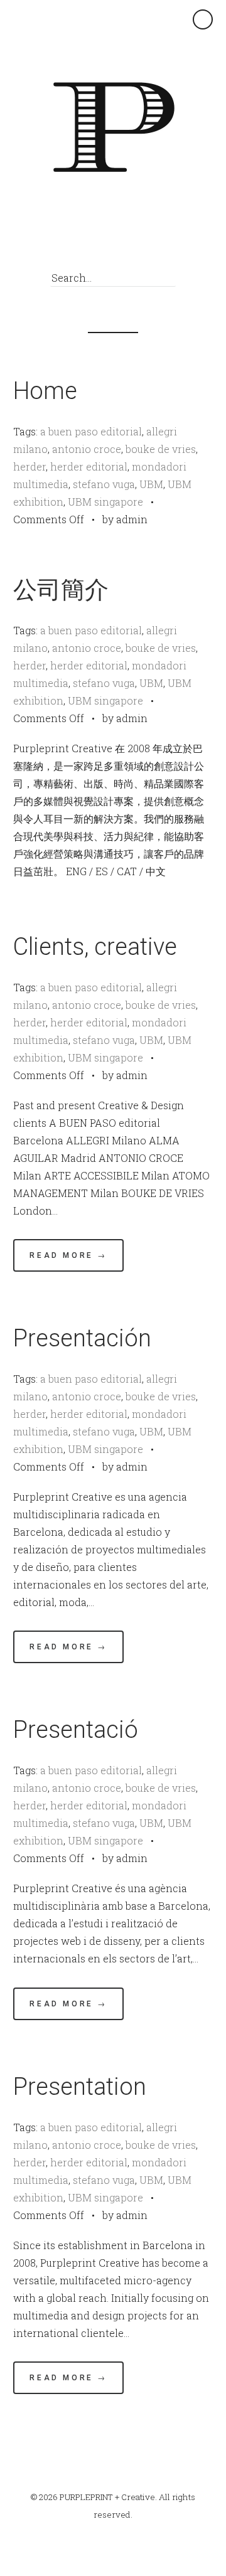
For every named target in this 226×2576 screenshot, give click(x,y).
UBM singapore (105, 502)
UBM (151, 484)
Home (45, 391)
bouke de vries (161, 449)
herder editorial (89, 466)
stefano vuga (104, 484)
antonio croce (87, 449)
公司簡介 (61, 590)
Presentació (76, 1730)
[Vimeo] (129, 245)
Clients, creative (95, 947)
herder (30, 466)
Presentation (80, 2087)
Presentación (82, 1338)
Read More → (68, 1255)
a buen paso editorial (91, 431)
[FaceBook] (106, 245)
